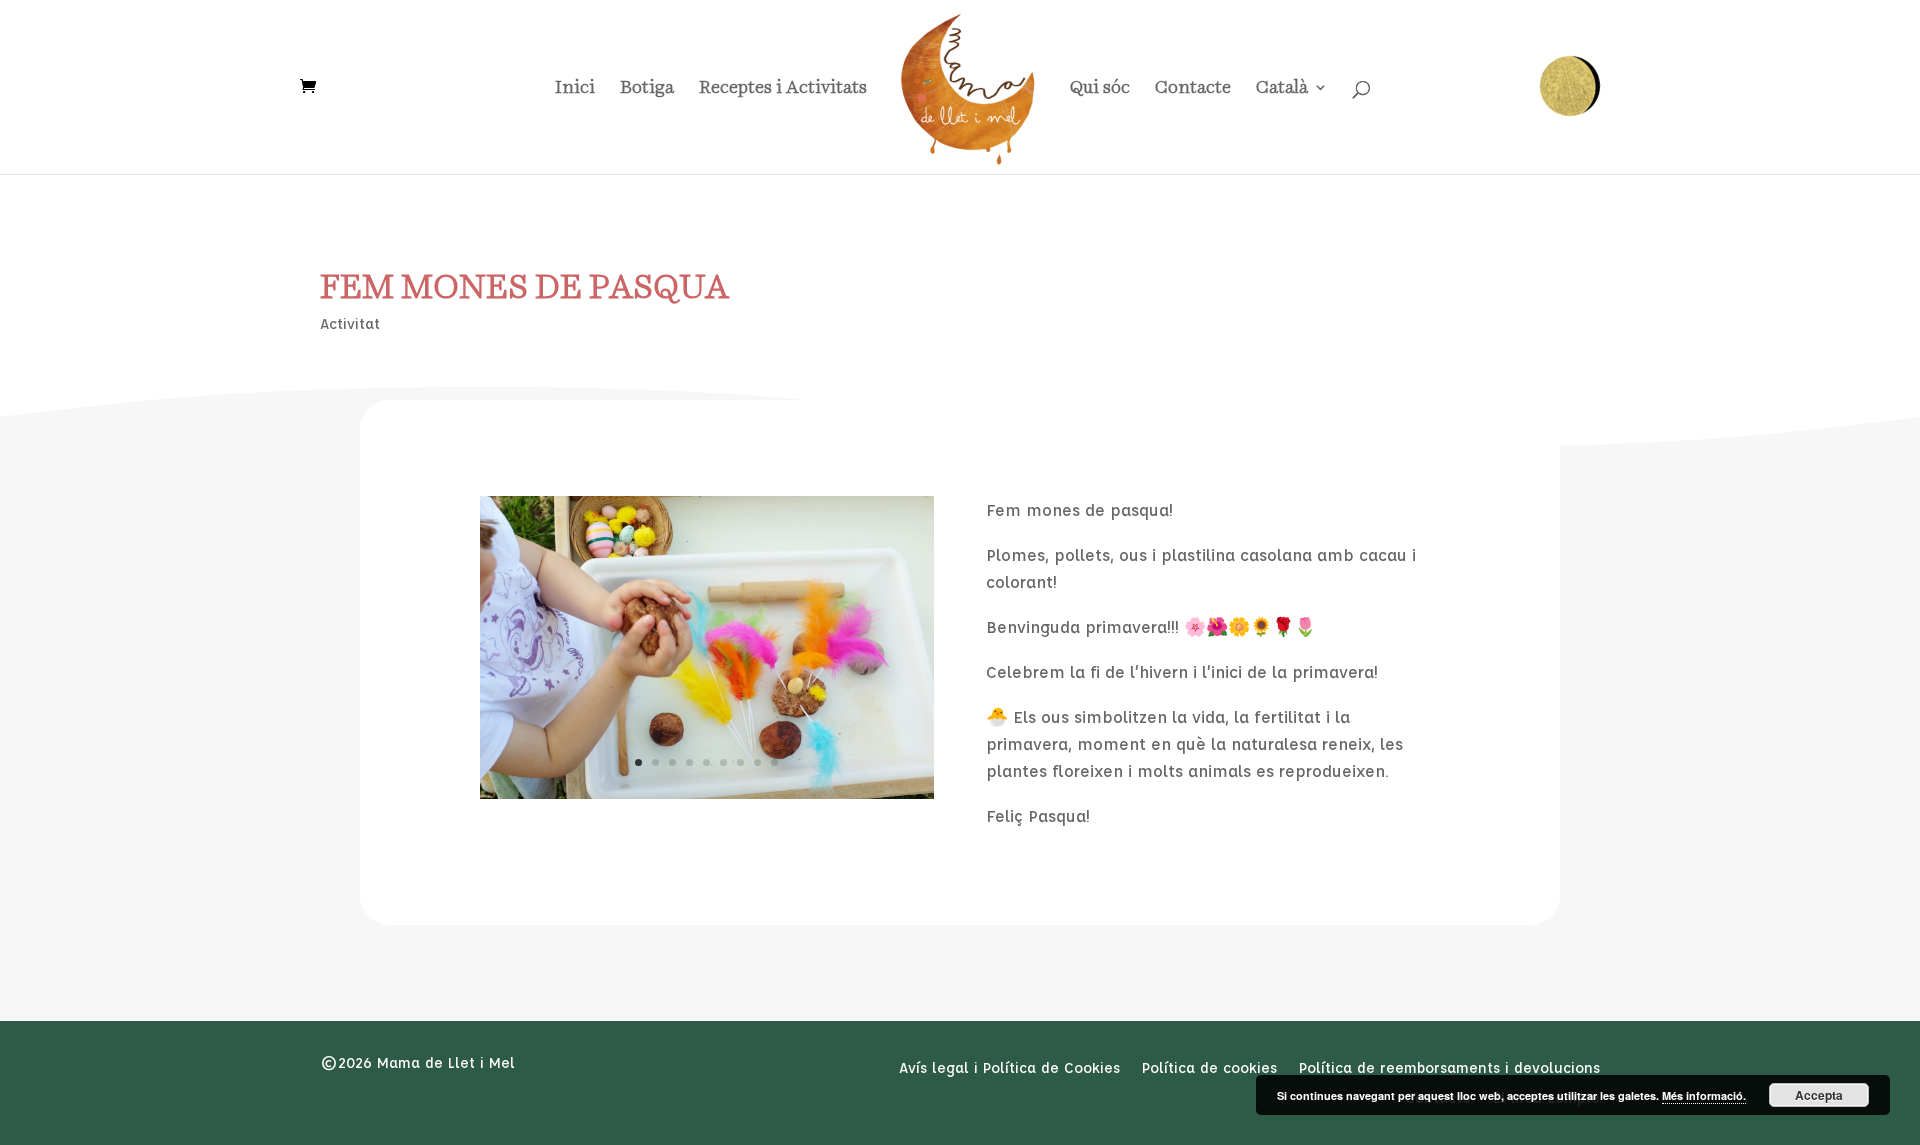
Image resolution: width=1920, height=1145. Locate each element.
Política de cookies (1209, 1069)
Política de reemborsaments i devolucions (1449, 1069)
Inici (575, 88)
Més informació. (1704, 1095)
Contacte (1193, 88)
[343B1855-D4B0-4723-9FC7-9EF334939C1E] (707, 793)
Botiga (647, 88)
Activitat (350, 323)
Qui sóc (1100, 88)
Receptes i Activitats (783, 88)
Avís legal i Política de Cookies (1009, 1069)
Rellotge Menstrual (1570, 86)
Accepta (1819, 1095)
